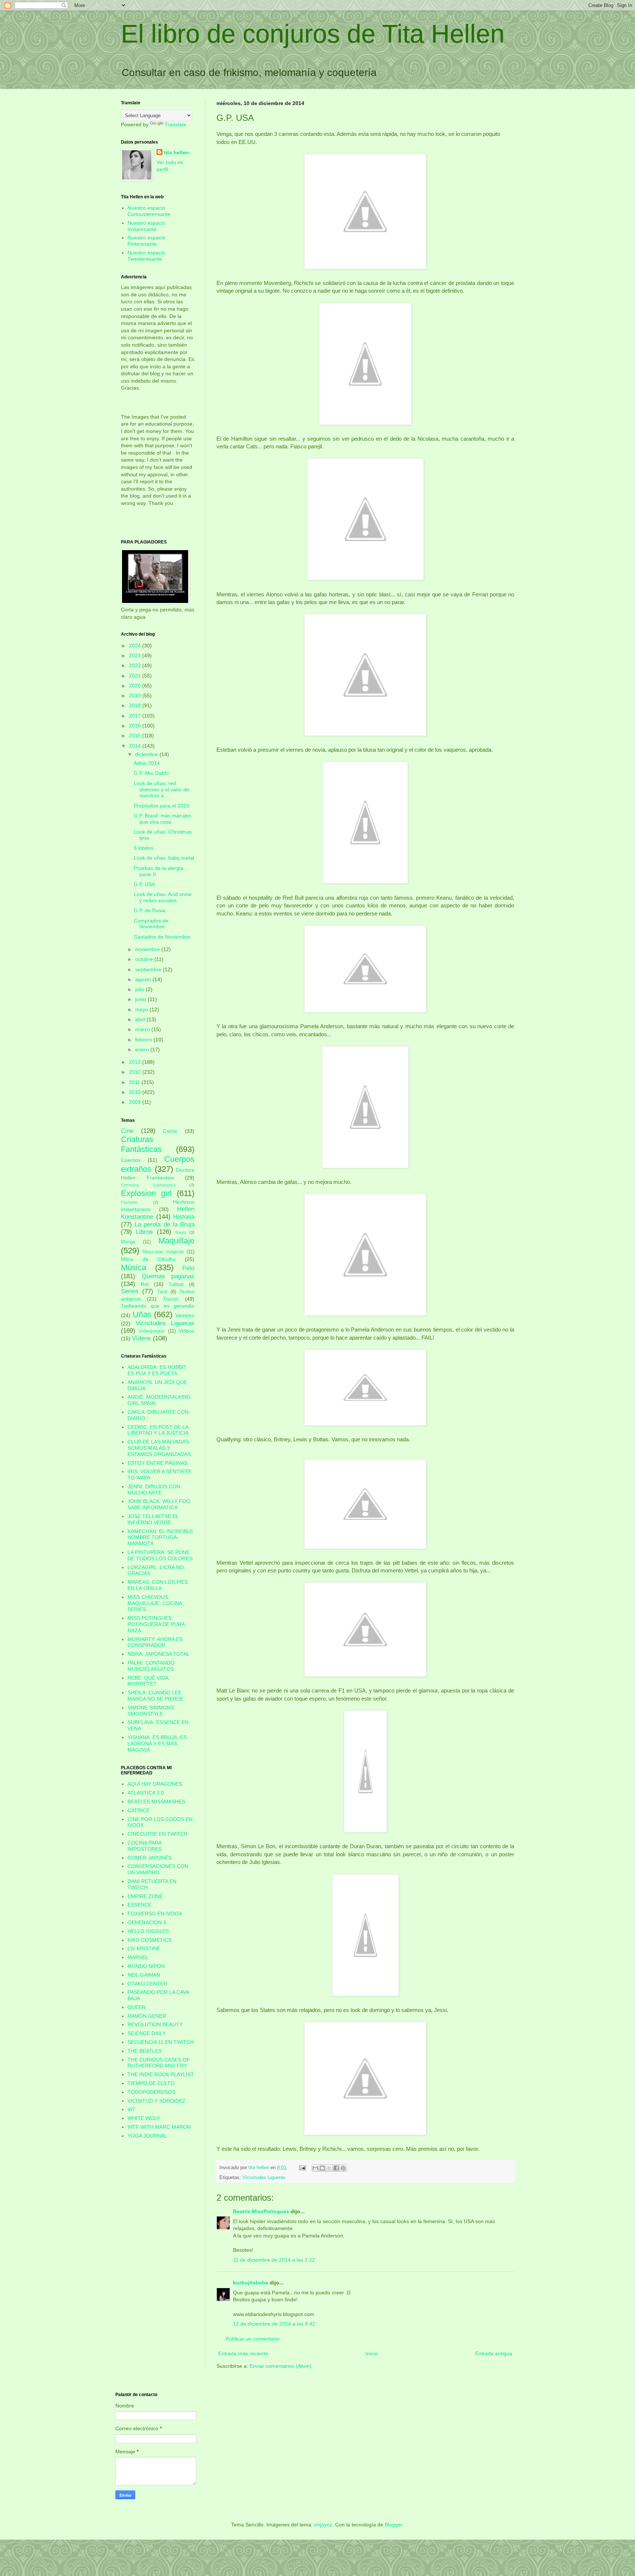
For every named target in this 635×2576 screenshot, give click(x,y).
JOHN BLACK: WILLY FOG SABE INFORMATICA (159, 1504)
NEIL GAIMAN (144, 1975)
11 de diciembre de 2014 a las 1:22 (274, 2260)
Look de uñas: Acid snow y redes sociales (163, 897)
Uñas (142, 1314)
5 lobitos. (144, 848)
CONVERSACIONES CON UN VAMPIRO (158, 1869)
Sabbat (176, 1285)
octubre (145, 959)
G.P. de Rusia (150, 910)
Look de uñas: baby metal (164, 858)
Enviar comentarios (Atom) (281, 2366)
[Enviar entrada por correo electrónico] (302, 2168)
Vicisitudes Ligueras (264, 2178)
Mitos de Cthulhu (148, 1259)
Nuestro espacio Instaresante (146, 226)
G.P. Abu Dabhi (151, 773)
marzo (143, 1029)
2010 (136, 1092)
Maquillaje (176, 1241)
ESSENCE (139, 1905)
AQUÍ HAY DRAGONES (155, 1784)
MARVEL (138, 1957)
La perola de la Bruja (164, 1224)
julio (141, 989)
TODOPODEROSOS (151, 2092)
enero (143, 1049)
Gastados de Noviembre (162, 937)
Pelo (188, 1268)
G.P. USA (144, 884)
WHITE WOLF (144, 2118)
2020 (136, 686)
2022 (136, 665)
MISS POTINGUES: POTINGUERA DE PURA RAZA (156, 1624)
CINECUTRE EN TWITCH (157, 1834)
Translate (175, 124)
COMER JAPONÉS (150, 1858)
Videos (186, 1331)
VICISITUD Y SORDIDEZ (157, 2101)
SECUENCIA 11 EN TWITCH (161, 2042)
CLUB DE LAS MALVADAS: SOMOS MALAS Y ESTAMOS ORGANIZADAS (159, 1448)
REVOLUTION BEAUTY (155, 2024)
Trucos (171, 1299)
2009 (136, 1102)
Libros (144, 1232)
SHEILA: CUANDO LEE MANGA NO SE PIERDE (155, 1696)
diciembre (147, 754)
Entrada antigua (494, 2353)
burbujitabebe (251, 2283)
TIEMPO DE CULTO (151, 2083)
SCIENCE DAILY (147, 2033)
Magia (181, 1232)
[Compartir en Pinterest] (343, 2168)
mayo (142, 1009)
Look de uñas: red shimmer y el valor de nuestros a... (162, 790)
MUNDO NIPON (146, 1966)
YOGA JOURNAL (147, 2136)
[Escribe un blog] (322, 2168)
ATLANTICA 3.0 (146, 1793)
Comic (170, 1131)
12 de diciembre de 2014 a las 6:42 (274, 2324)
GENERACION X (147, 1922)
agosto (144, 979)
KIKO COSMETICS (150, 1940)
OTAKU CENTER (147, 1984)
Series (130, 1291)
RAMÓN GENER (147, 2016)
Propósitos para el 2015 (162, 806)
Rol (145, 1284)
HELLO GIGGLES (148, 1931)
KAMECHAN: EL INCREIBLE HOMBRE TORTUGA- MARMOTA (160, 1538)
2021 (136, 676)
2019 (136, 696)
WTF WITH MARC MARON (159, 2127)
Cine (127, 1131)
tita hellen (176, 152)
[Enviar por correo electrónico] (315, 2168)
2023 (136, 655)
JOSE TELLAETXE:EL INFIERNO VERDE (153, 1519)
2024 (136, 646)
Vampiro (185, 1315)
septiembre (149, 969)
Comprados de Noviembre (151, 924)
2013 (136, 1062)
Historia (184, 1217)
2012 (136, 1072)
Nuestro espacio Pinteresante (146, 241)
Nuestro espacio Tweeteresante (146, 256)
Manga (128, 1242)
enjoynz (323, 2525)
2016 (136, 726)
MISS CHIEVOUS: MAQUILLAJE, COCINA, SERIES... (156, 1603)
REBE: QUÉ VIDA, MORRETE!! (149, 1681)
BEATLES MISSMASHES (156, 1802)
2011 (135, 1082)
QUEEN (137, 2007)
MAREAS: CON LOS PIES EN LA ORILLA (158, 1585)
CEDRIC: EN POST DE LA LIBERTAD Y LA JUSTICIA (158, 1430)
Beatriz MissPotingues (261, 2211)
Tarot (162, 1292)
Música (134, 1267)
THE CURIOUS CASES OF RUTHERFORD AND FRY (159, 2063)
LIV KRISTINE (144, 1948)
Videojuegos (152, 1331)
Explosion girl (146, 1193)
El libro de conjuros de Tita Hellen (313, 34)
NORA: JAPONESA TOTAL (159, 1654)
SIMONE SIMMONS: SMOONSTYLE (151, 1711)
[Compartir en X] (329, 2168)
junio (141, 999)
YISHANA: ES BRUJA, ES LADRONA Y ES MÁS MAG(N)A (157, 1744)
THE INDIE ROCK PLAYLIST (161, 2074)
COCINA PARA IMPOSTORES (145, 1846)
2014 (136, 746)
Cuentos (131, 1160)
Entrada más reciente (243, 2353)
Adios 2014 (147, 763)
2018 (136, 705)
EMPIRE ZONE (145, 1896)
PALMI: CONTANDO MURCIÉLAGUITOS (151, 1666)
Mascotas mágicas (163, 1252)
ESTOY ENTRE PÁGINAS (157, 1463)
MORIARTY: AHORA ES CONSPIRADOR (155, 1642)
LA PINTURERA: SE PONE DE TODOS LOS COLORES (160, 1555)
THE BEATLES (145, 2051)
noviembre (148, 949)
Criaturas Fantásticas (141, 1144)
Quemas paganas (168, 1276)
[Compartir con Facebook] (336, 2168)
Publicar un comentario (252, 2339)
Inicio (372, 2353)
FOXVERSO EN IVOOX (155, 1914)
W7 (131, 2109)
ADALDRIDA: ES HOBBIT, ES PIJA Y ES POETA (157, 1370)
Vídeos (141, 1338)
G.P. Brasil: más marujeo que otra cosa (162, 819)
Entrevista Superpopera (148, 1185)
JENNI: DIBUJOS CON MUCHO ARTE (154, 1490)
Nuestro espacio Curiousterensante (149, 211)
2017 (136, 716)
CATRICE (139, 1810)
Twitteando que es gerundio (158, 1306)
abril (141, 1019)
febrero (144, 1040)
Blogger (394, 2525)
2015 (136, 736)
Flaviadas (130, 1202)
